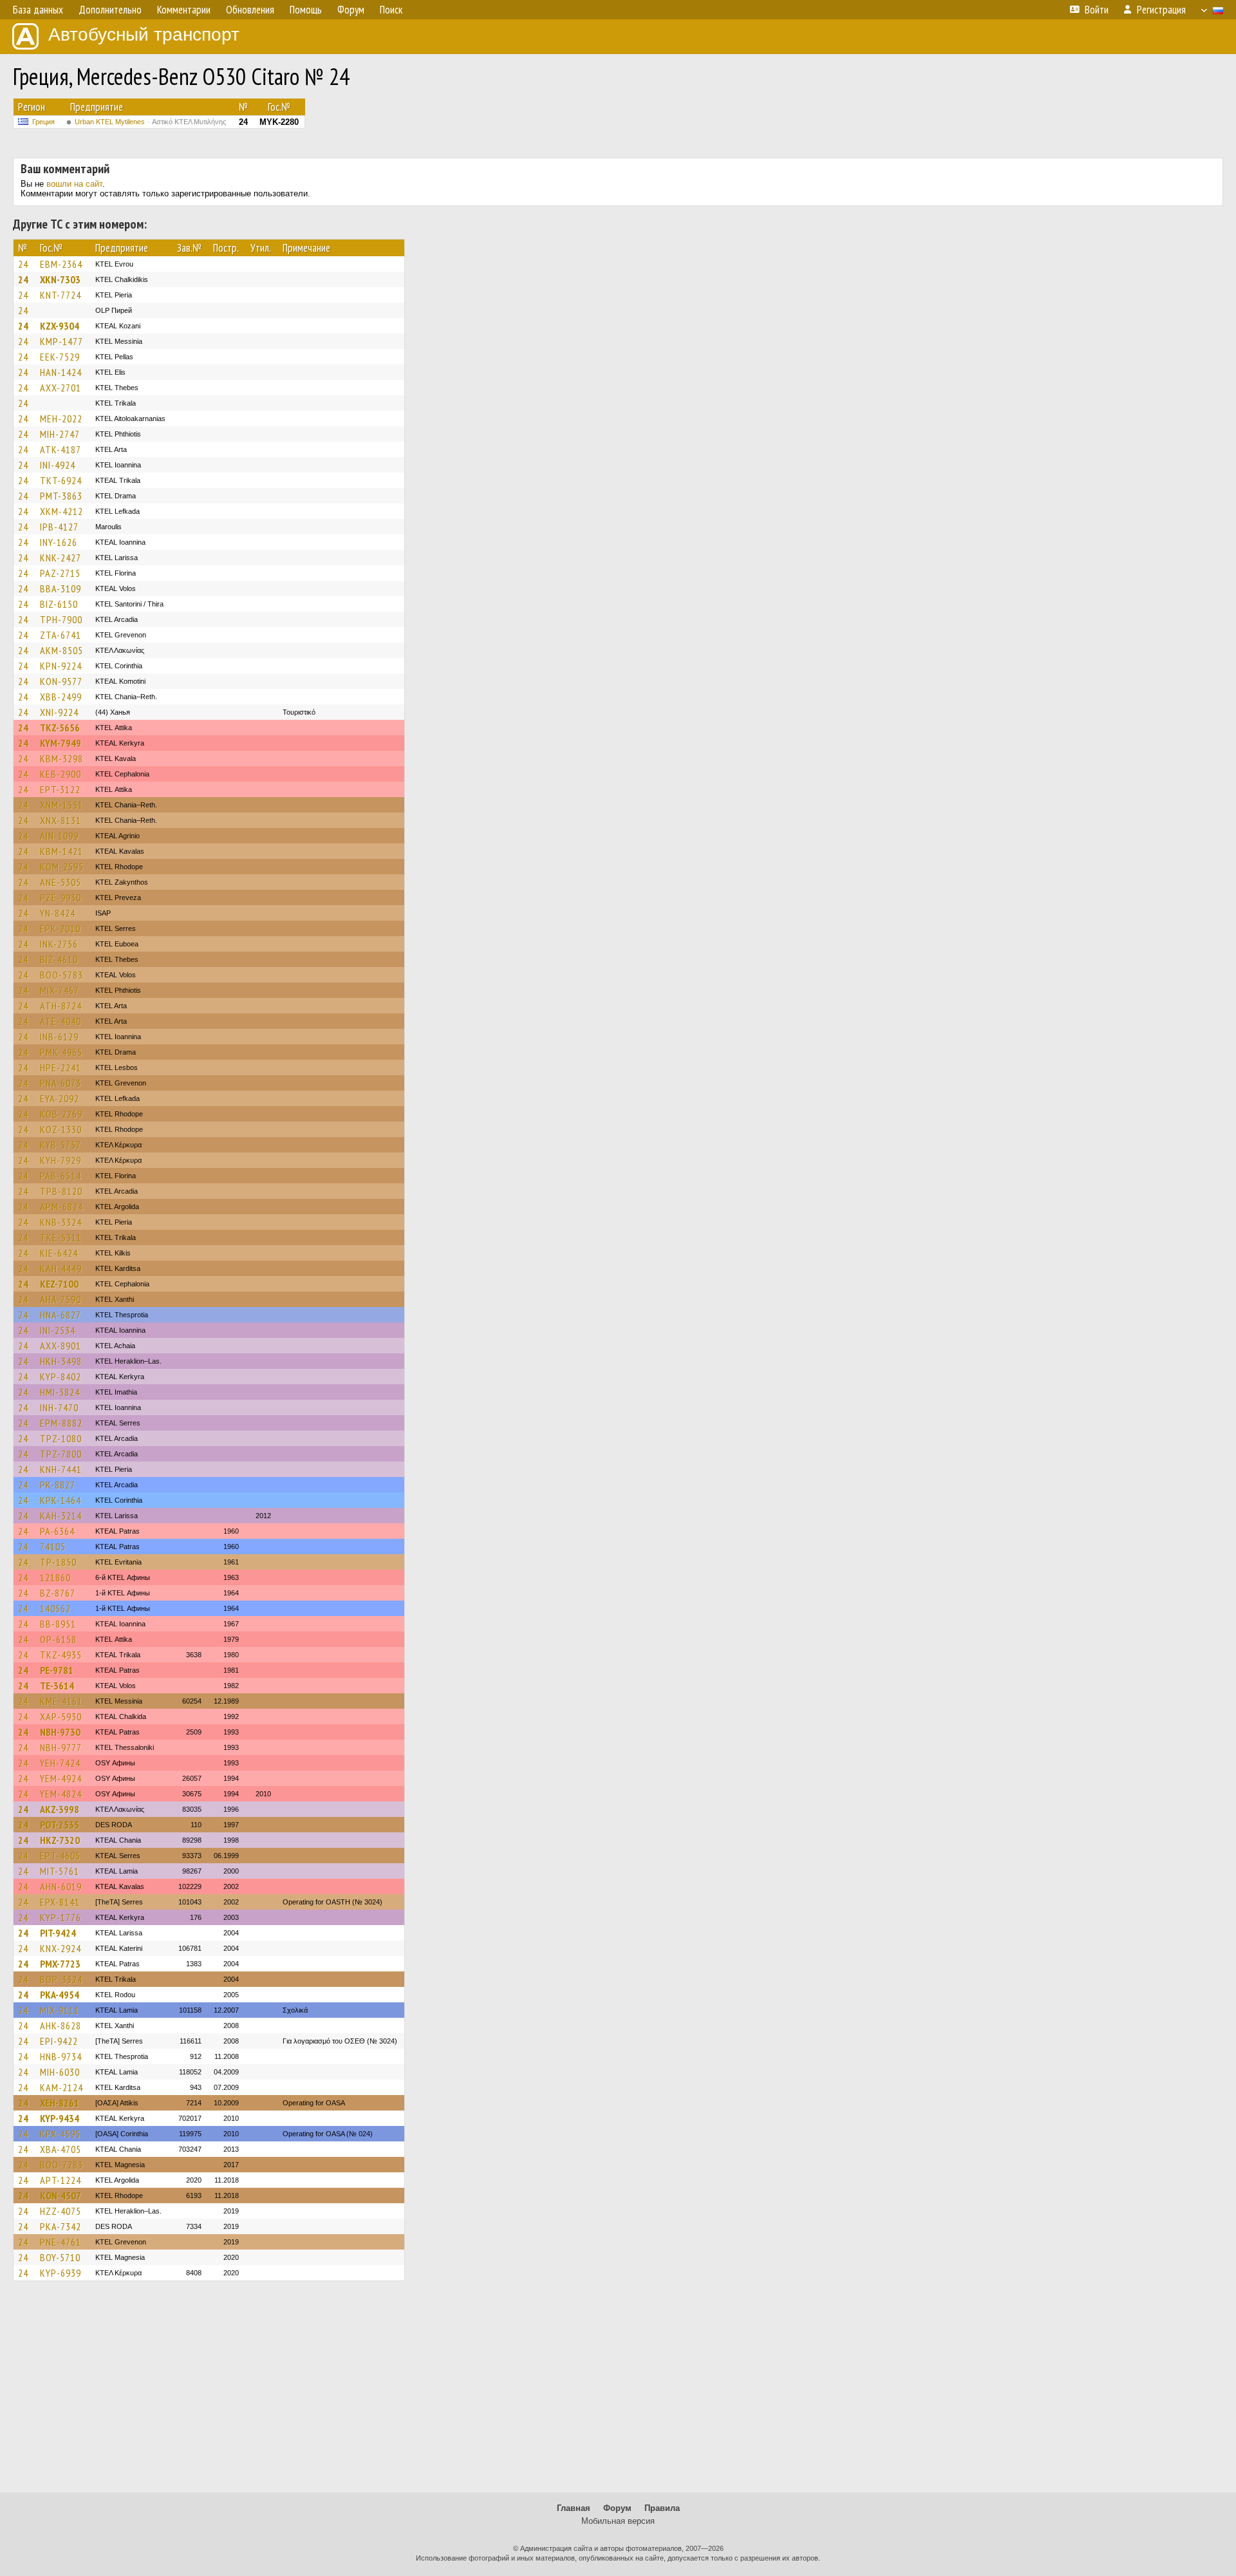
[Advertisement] (618, 2393)
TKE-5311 (61, 1237)
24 (23, 264)
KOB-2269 (61, 1114)
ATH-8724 (61, 1006)
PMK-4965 (61, 1052)
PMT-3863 (61, 496)
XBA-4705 (61, 2149)
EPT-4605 (60, 1856)
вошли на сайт (74, 184)
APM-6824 (61, 1207)
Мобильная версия (618, 2521)
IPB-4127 (59, 527)
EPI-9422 (59, 2041)
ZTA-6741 (61, 635)
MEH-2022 (61, 418)
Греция (43, 122)
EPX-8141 (60, 1902)
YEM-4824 (61, 1794)
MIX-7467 (60, 990)
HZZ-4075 (61, 2211)
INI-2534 (58, 1330)
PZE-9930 (61, 898)
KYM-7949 (61, 743)
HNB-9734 (61, 2056)
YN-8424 (58, 913)
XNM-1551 (61, 805)
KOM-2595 (62, 867)
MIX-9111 (60, 2010)
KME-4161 (61, 1701)
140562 (55, 1608)
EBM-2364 (61, 264)
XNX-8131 (61, 820)
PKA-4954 (60, 1995)
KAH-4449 (61, 1268)
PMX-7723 (60, 1964)
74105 (53, 1547)
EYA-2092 (60, 1098)
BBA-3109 (61, 588)
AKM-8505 (61, 650)
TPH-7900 (61, 619)
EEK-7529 (60, 357)
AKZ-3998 (60, 1809)
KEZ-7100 (59, 1284)
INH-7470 (59, 1407)
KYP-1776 (61, 1917)
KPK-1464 (61, 1500)
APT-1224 (61, 2180)
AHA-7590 (61, 1299)
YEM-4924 (61, 1778)
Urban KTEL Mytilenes (150, 122)
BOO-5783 (61, 975)
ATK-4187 (61, 449)
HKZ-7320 (60, 1840)
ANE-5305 (61, 882)
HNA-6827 (61, 1315)
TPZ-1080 (61, 1438)
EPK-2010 (60, 928)
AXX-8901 (61, 1346)
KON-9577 (61, 681)
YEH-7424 (60, 1763)
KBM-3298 (61, 758)
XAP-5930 (61, 1716)
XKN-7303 (60, 279)
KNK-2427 (61, 558)
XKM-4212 (61, 511)
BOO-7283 (61, 2165)
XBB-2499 (61, 697)
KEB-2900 (61, 774)
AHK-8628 (61, 2026)
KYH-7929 (61, 1160)
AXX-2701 (61, 388)
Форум (617, 2508)
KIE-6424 (59, 1253)
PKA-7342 (61, 2226)
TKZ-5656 (60, 728)
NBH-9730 (60, 1732)
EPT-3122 (60, 789)
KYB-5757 (61, 1145)
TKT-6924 (61, 480)
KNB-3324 (61, 1222)
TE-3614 (57, 1686)
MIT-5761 (60, 1871)
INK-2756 (59, 944)
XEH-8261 (60, 2103)
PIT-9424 (58, 1933)
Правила (662, 2508)
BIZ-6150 (59, 604)
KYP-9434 (60, 2118)
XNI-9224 (59, 712)
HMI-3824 (60, 1392)
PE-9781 (57, 1670)
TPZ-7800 (61, 1454)
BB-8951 (58, 1624)
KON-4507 (61, 2195)
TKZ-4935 (61, 1655)
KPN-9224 (61, 666)
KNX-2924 (61, 1948)
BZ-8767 (58, 1593)
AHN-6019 (61, 1886)
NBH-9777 (61, 1747)
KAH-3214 (61, 1516)
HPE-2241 (61, 1067)
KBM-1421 (61, 851)
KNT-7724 (61, 295)
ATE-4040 (61, 1021)
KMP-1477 (61, 341)
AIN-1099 (59, 836)
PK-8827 (58, 1485)
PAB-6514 (61, 1176)
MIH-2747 (60, 434)
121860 (55, 1577)
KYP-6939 (61, 2273)
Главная (574, 2508)
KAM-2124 (61, 2087)
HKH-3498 (61, 1361)
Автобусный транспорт (144, 34)
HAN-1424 (61, 372)
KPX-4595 (60, 2134)
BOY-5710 (60, 2257)
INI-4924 (58, 465)
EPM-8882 (61, 1423)
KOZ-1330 (61, 1129)
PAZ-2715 (60, 573)
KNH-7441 (61, 1469)
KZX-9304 (60, 326)
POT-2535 (60, 1825)
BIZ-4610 (59, 959)
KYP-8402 (61, 1377)
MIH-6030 (60, 2072)
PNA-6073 (61, 1083)
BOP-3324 (61, 1979)
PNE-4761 (61, 2242)
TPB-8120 (61, 1191)
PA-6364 (57, 1531)
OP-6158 (58, 1639)
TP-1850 (58, 1562)
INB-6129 (59, 1037)
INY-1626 (59, 542)
